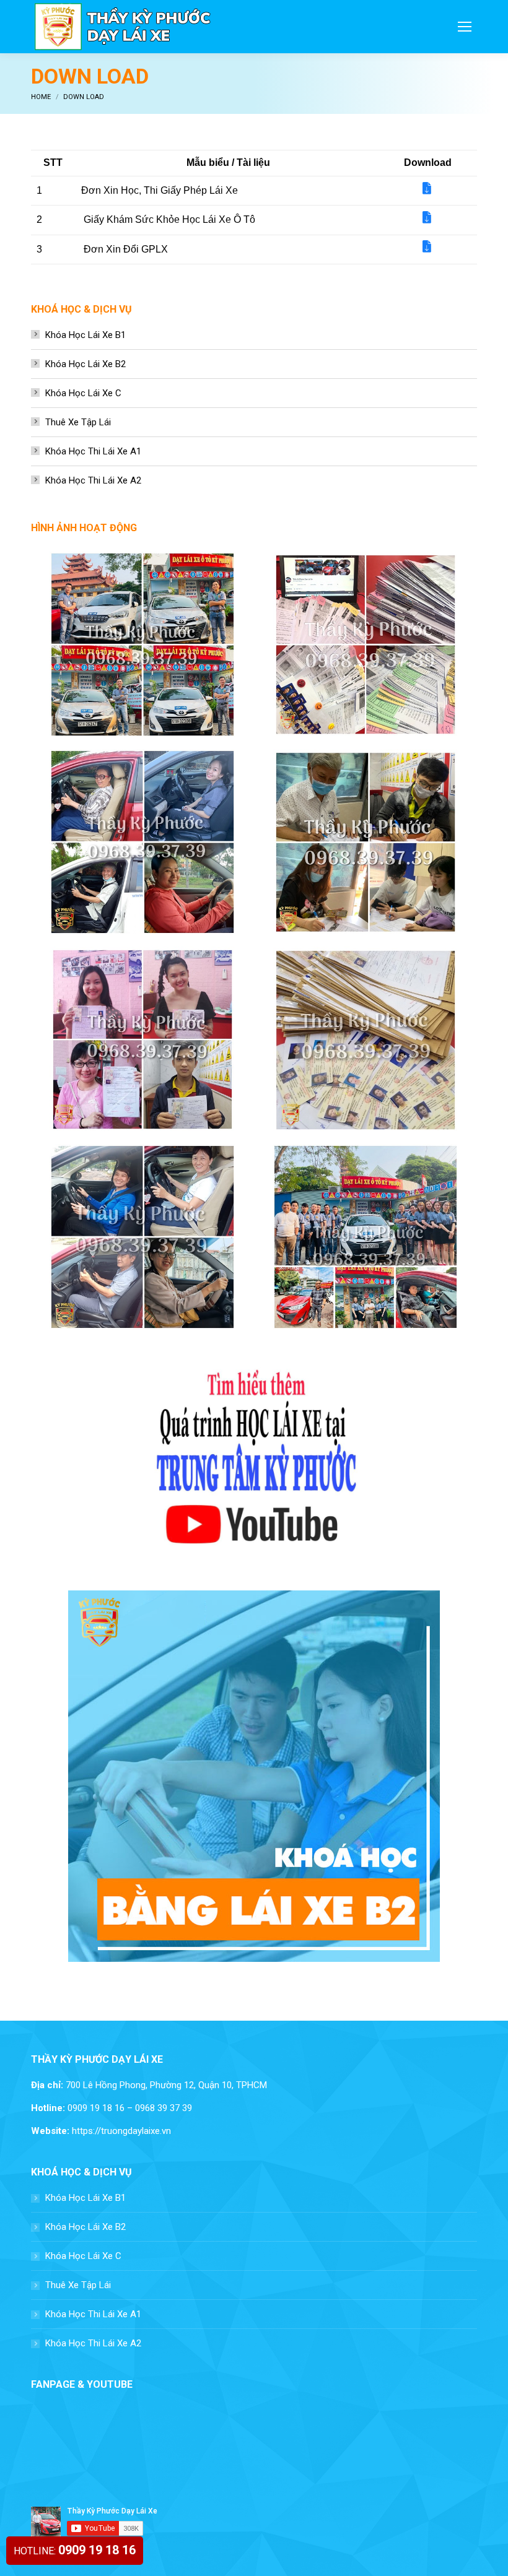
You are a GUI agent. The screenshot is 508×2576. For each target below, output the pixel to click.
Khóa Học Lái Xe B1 (85, 335)
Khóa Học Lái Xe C (83, 393)
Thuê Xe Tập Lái (78, 422)
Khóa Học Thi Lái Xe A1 (93, 451)
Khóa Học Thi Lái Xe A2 (93, 480)
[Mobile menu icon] (465, 27)
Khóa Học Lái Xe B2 (85, 364)
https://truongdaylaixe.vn (121, 2131)
